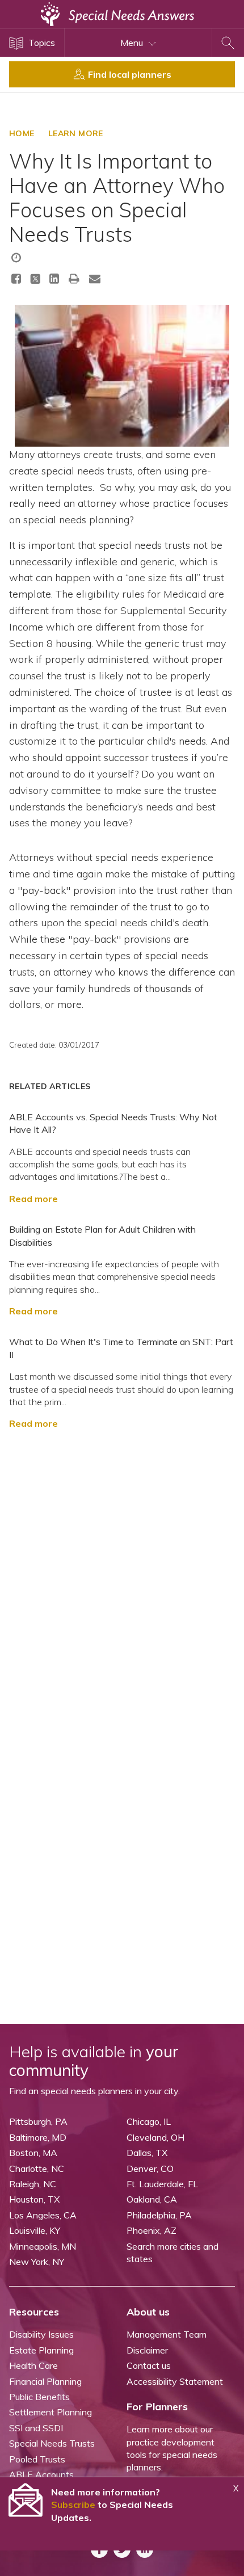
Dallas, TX (147, 2153)
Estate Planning (41, 2350)
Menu (133, 43)
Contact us (149, 2365)
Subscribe (73, 2504)
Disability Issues (41, 2334)
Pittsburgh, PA (38, 2121)
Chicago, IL (149, 2121)
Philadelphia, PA (159, 2215)
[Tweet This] (35, 281)
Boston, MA (33, 2153)
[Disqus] (122, 1581)
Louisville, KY (35, 2230)
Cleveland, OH (155, 2137)
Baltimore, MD (38, 2137)
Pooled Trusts (37, 2459)
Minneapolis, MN (43, 2246)
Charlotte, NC (37, 2169)
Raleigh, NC (33, 2184)
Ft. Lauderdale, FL (162, 2184)
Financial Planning (45, 2381)
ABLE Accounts (41, 2474)
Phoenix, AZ (152, 2230)
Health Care (33, 2365)
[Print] (74, 278)
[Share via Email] (95, 278)
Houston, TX (34, 2199)
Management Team (167, 2334)
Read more (33, 1199)
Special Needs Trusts (52, 2443)
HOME (22, 133)
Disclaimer (147, 2350)
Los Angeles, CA (43, 2215)
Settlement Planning (51, 2412)
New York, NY (37, 2262)
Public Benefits (39, 2397)
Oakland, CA (152, 2199)
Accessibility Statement (175, 2381)
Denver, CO (150, 2169)
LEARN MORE (76, 133)
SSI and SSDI (36, 2428)
